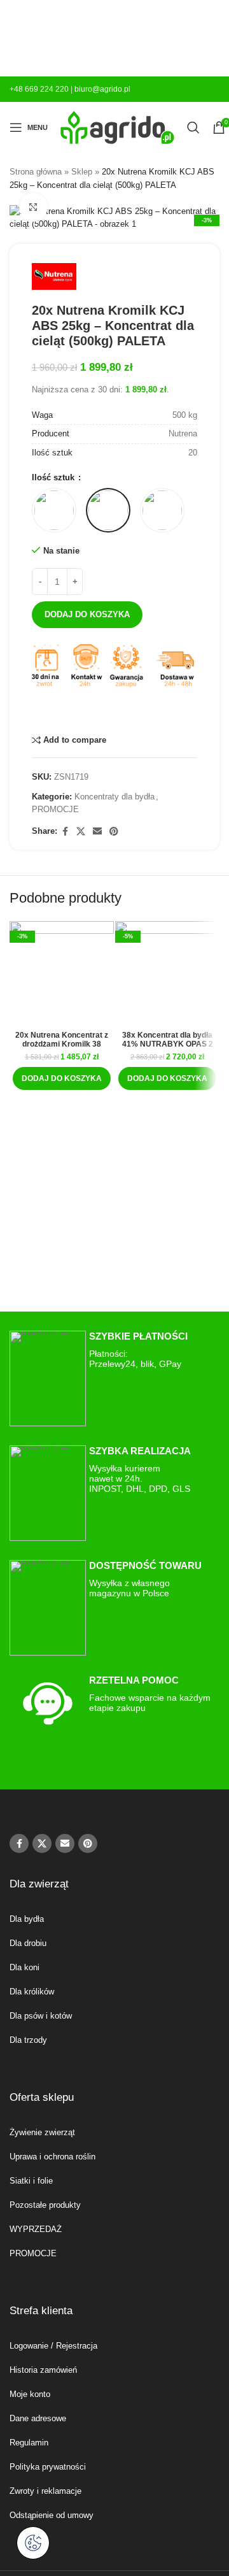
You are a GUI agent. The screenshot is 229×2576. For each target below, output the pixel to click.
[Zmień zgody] (33, 2543)
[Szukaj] (193, 127)
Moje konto (30, 2394)
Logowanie (29, 2346)
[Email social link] (97, 832)
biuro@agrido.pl (102, 89)
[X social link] (81, 832)
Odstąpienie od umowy (52, 2515)
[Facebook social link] (65, 832)
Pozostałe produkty (45, 2205)
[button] (62, 1078)
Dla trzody (28, 2040)
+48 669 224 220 (39, 89)
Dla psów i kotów (41, 2016)
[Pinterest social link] (114, 832)
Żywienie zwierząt (42, 2132)
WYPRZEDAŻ (36, 2229)
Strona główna (36, 172)
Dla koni (24, 1967)
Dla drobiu (28, 1943)
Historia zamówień (43, 2370)
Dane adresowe (38, 2418)
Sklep (82, 172)
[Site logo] (117, 126)
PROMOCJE (55, 809)
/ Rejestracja (73, 2346)
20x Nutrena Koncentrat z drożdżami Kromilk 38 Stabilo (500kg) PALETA (62, 1044)
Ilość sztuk (54, 477)
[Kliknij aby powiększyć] (33, 207)
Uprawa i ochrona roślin (52, 2157)
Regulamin (29, 2443)
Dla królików (32, 1992)
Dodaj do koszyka (87, 614)
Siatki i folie (31, 2181)
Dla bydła (27, 1919)
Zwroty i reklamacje (45, 2491)
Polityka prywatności (48, 2467)
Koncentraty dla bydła (114, 797)
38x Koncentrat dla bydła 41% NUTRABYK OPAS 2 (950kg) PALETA (168, 1044)
